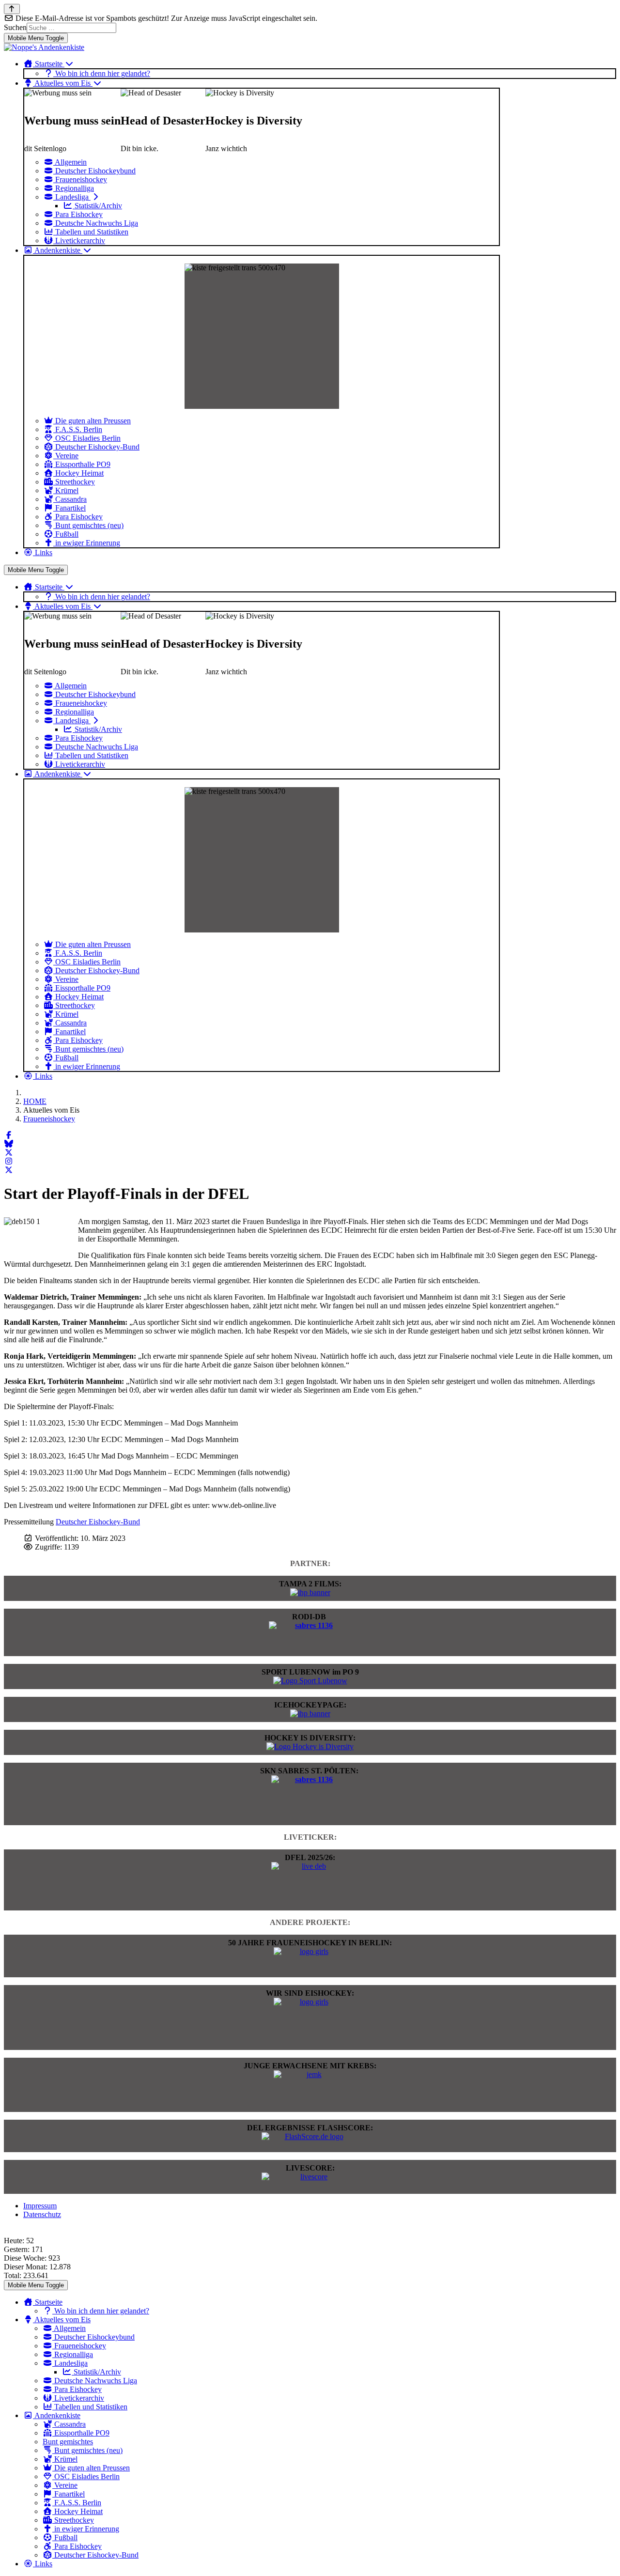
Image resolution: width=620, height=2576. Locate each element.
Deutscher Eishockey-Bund (98, 1522)
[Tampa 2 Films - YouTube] (310, 1592)
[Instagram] (9, 1161)
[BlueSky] (9, 1144)
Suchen (15, 27)
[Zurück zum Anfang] (12, 9)
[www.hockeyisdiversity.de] (310, 1746)
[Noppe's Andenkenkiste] (44, 47)
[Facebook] (9, 1135)
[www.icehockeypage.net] (310, 1714)
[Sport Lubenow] (310, 1681)
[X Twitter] (9, 1153)
